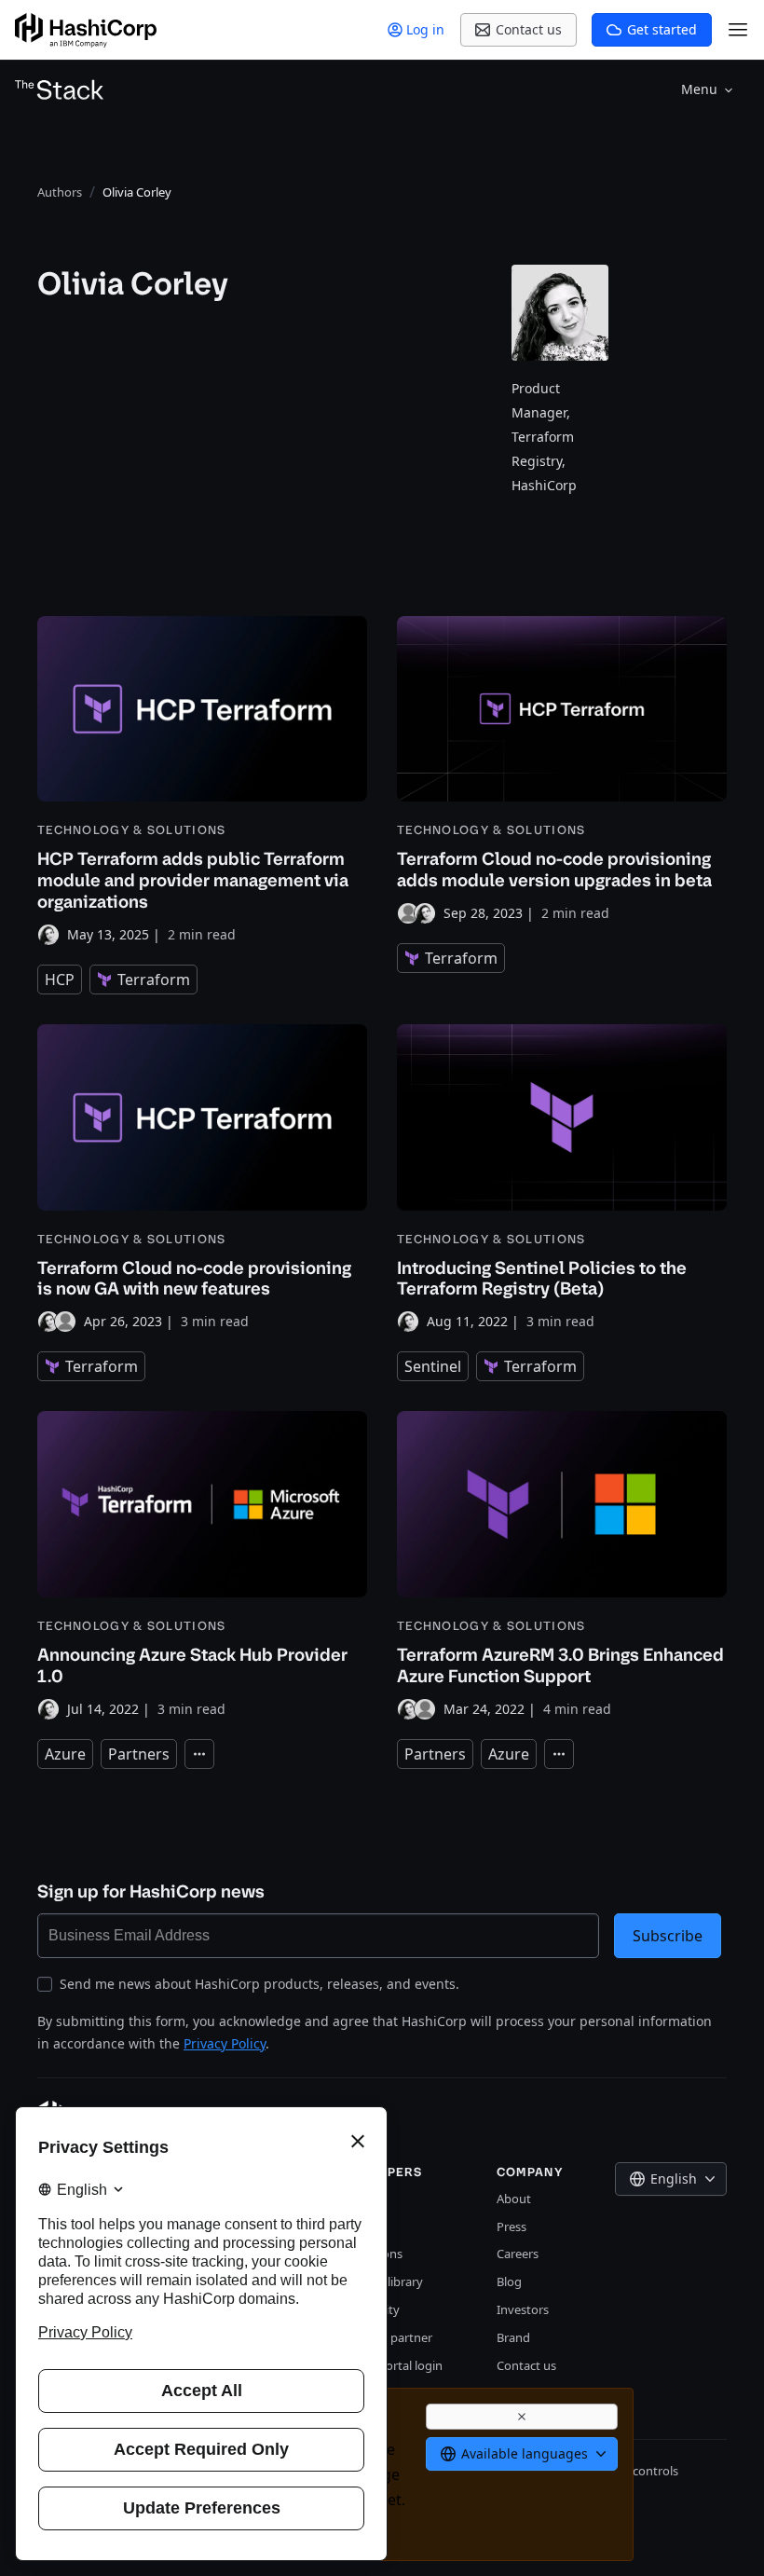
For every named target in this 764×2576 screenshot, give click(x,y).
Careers (518, 2254)
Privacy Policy (225, 2043)
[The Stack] (60, 89)
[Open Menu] (738, 30)
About (514, 2199)
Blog (509, 2281)
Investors (523, 2309)
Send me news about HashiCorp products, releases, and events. (259, 1984)
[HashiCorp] (86, 30)
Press (512, 2227)
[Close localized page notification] (522, 2417)
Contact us (526, 2365)
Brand (513, 2337)
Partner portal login (388, 2365)
